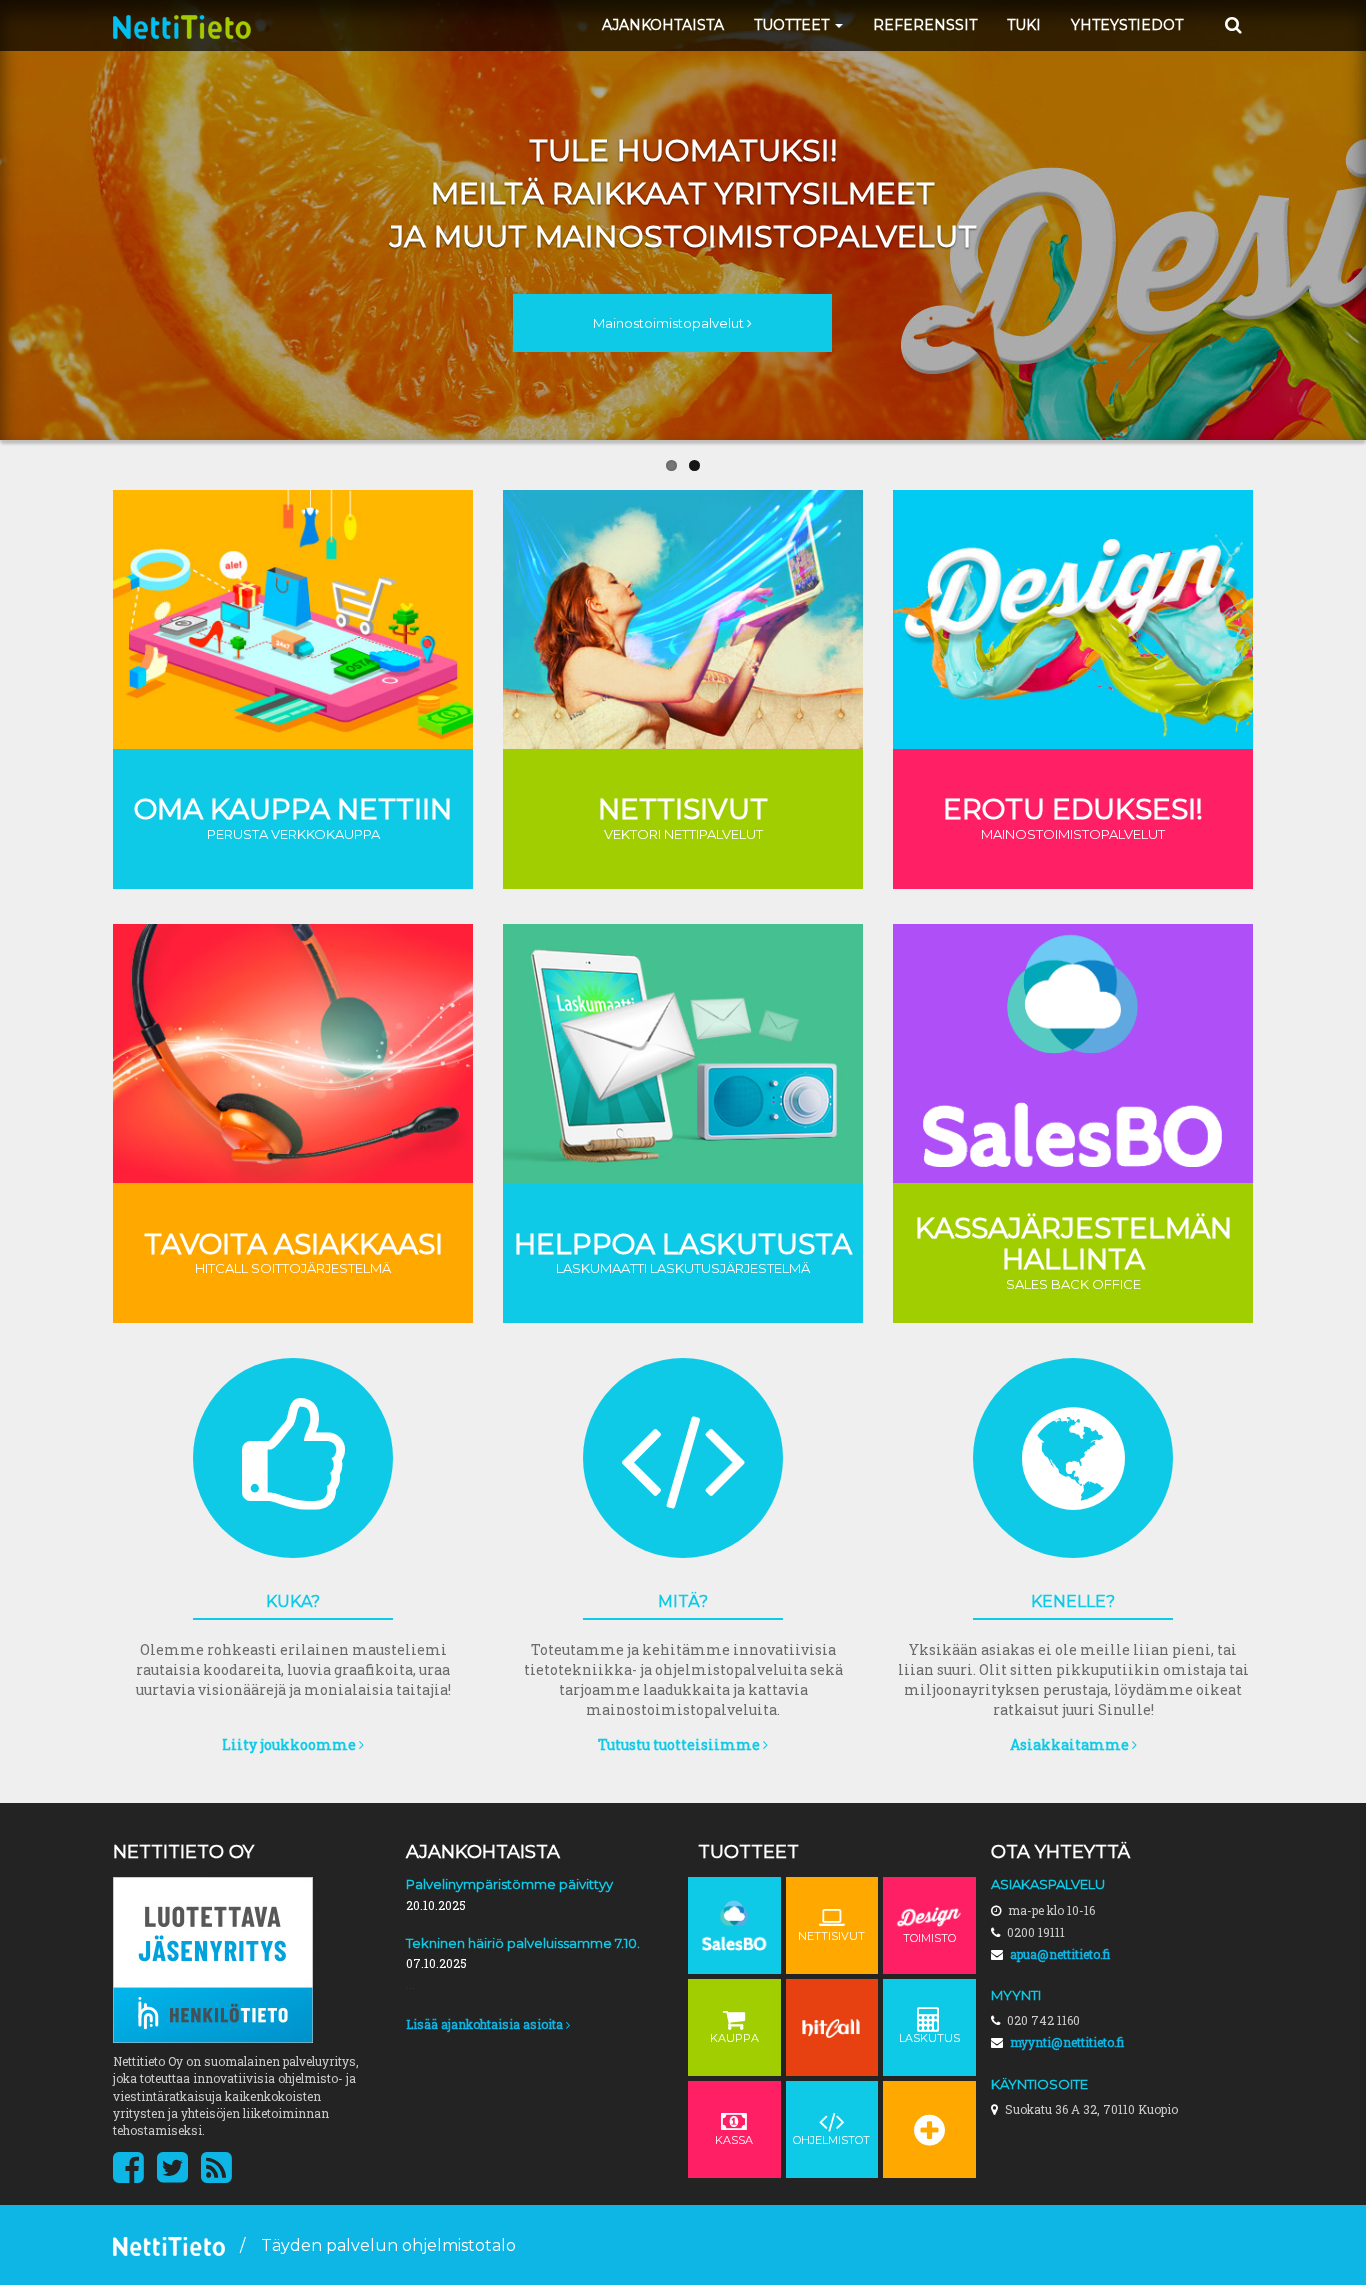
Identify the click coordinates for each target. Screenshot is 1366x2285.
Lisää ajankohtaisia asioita (486, 2024)
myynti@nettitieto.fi (1067, 2042)
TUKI (1024, 25)
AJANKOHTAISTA (663, 25)
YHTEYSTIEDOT (1127, 25)
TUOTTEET (793, 25)
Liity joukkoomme (290, 1744)
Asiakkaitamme (1071, 1744)
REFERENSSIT (925, 25)
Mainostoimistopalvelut (670, 323)
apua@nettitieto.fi (1060, 1954)
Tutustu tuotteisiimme (680, 1744)
